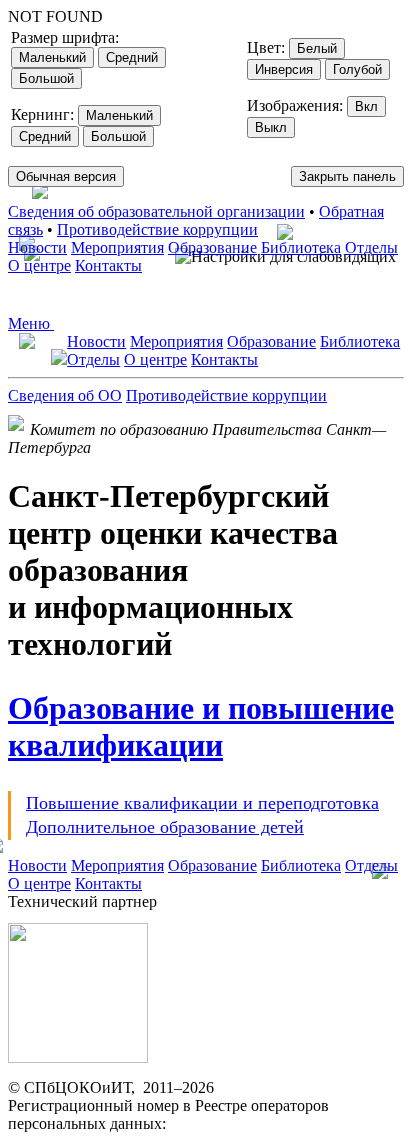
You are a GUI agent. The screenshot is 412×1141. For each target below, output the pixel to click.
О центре (39, 265)
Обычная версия (66, 176)
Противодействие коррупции (157, 229)
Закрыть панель (347, 176)
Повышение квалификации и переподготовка (202, 803)
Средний (132, 57)
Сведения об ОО (65, 395)
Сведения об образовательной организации (156, 211)
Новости (37, 247)
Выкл (271, 127)
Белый (317, 48)
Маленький (52, 57)
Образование (212, 247)
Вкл (366, 106)
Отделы (371, 247)
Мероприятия (117, 247)
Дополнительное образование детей (165, 827)
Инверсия (284, 69)
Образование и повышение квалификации (201, 726)
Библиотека (301, 247)
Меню (31, 323)
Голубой (357, 69)
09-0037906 (208, 1123)
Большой (46, 78)
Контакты (108, 265)
